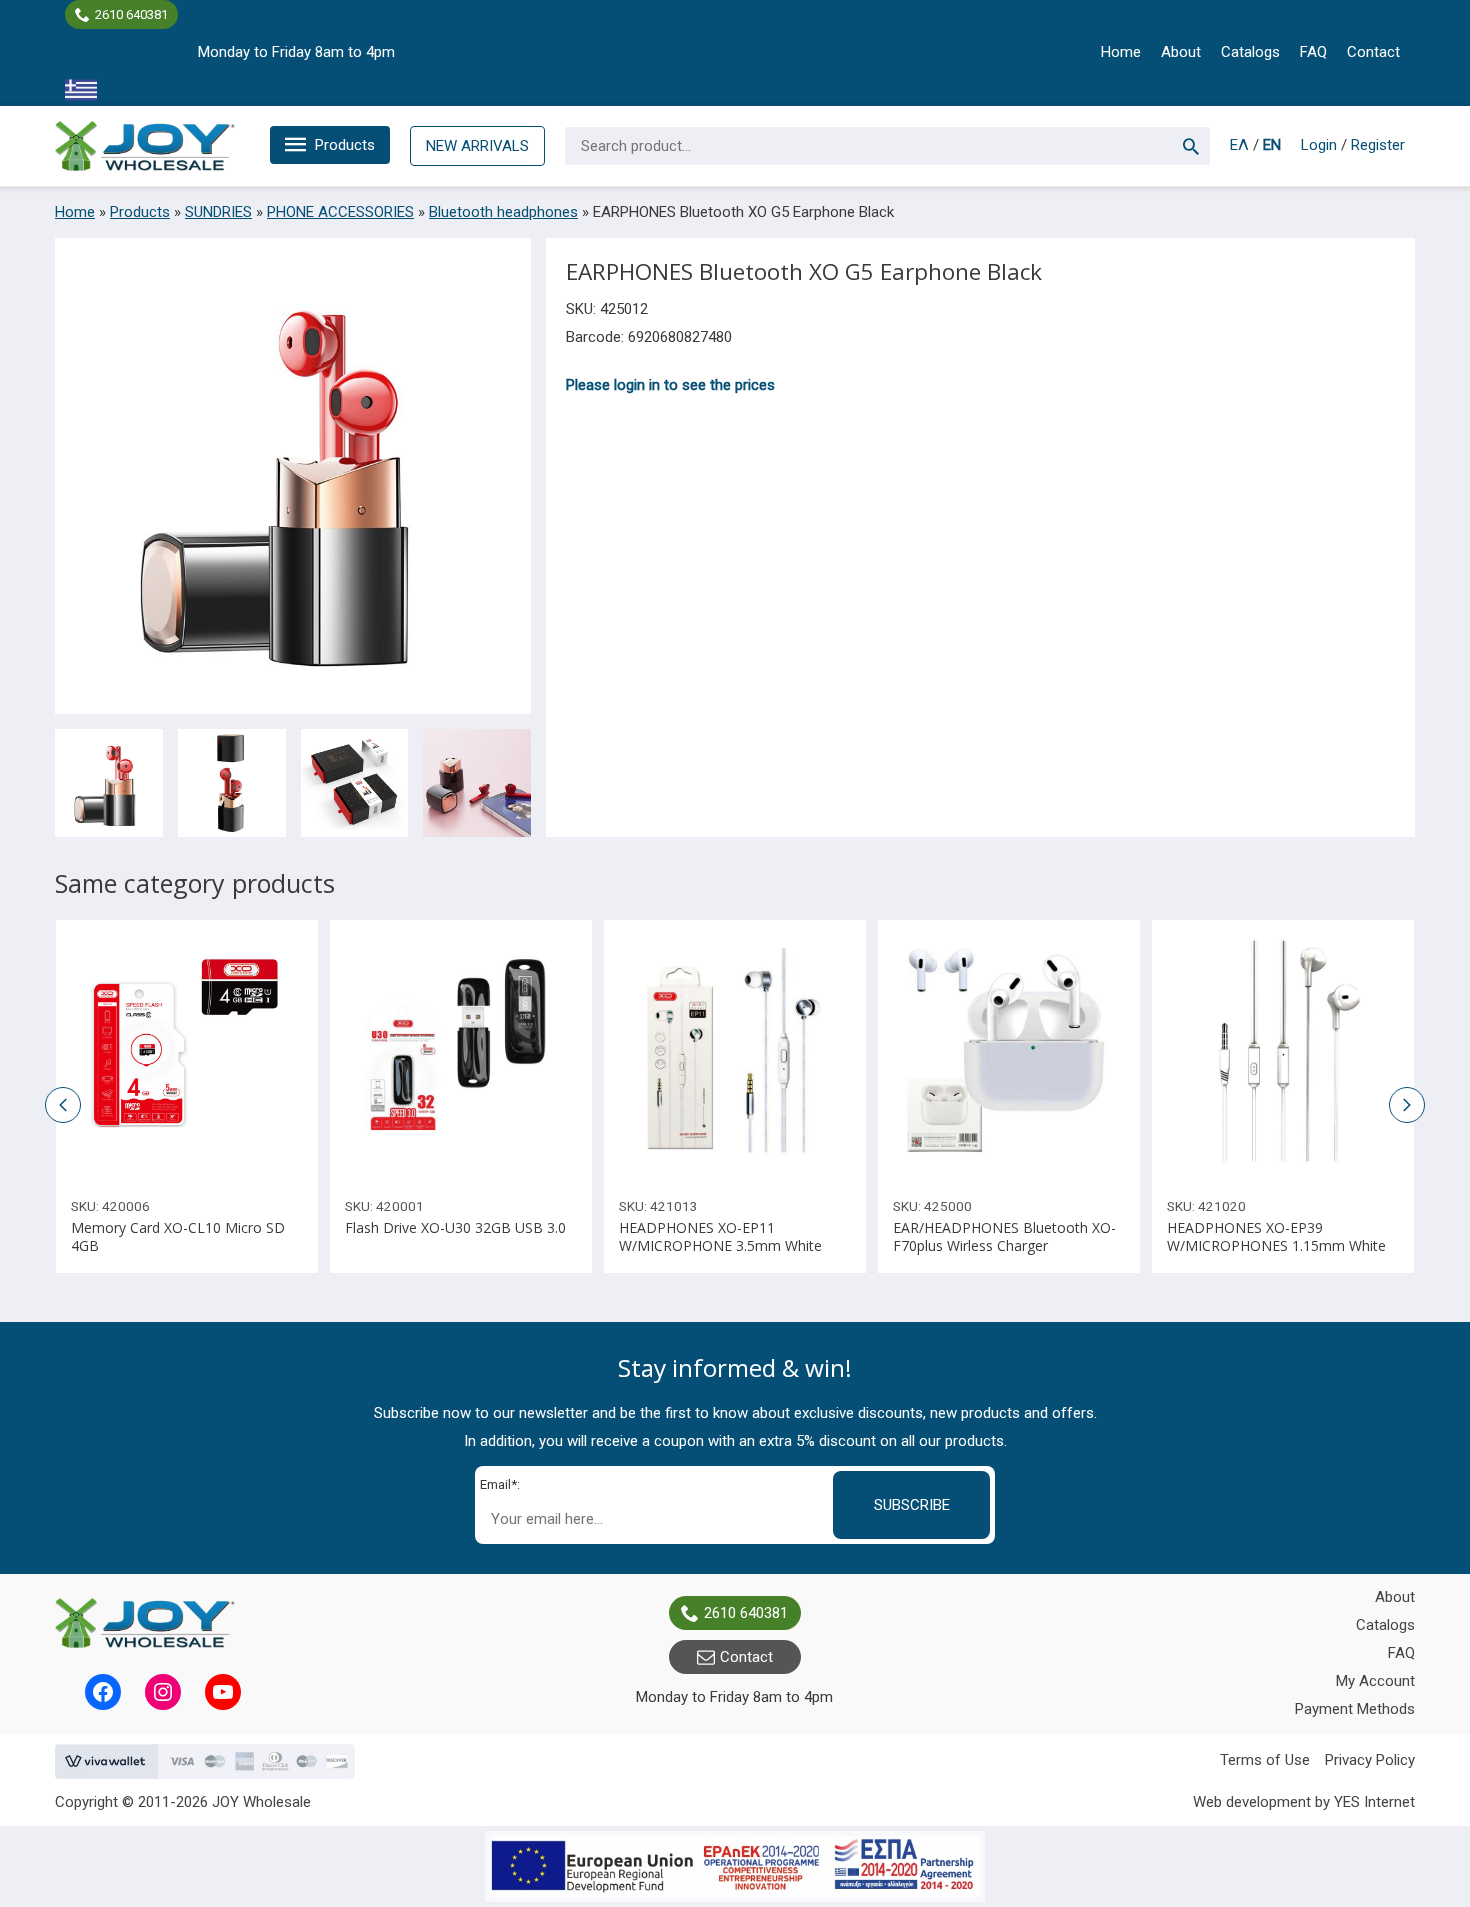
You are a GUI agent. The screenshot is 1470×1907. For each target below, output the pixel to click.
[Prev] (1173, 1051)
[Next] (1393, 1051)
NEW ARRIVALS (477, 146)
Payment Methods (1355, 1709)
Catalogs (1250, 52)
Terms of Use (1265, 1760)
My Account (1375, 1681)
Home (1121, 52)
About (1181, 52)
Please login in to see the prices (670, 385)
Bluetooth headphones (503, 212)
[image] (187, 1051)
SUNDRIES (218, 212)
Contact (1373, 52)
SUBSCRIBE (912, 1505)
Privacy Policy (1370, 1760)
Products (345, 145)
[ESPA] (735, 1866)
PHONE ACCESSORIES (340, 212)
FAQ (1313, 52)
